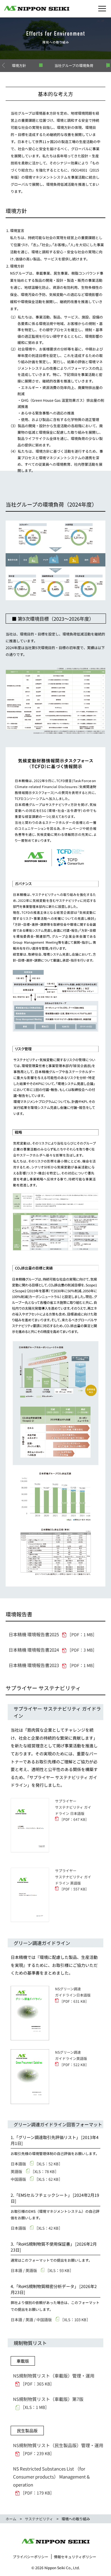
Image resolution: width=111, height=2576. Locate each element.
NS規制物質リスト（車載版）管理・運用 (56, 2380)
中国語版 (37, 2179)
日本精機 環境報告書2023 (53, 1665)
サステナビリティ (39, 2519)
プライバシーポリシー (30, 2557)
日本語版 (37, 2164)
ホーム (11, 2519)
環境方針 (19, 65)
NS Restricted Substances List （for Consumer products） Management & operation (51, 2481)
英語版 (35, 2171)
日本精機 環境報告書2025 (53, 1634)
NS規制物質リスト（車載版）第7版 (50, 2403)
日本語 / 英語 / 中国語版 (50, 2320)
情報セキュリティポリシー (75, 2557)
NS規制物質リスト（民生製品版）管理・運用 (59, 2449)
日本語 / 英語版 (42, 2270)
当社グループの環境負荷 (74, 65)
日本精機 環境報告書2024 (53, 1650)
